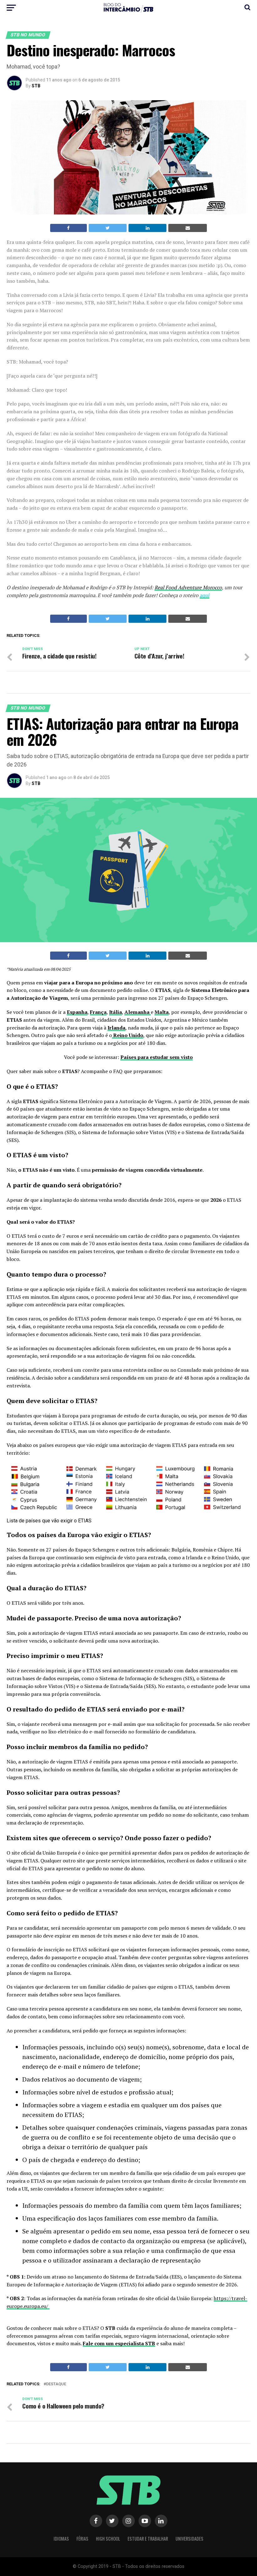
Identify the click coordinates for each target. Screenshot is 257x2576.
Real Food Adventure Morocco (188, 587)
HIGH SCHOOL (108, 2539)
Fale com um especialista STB (119, 2343)
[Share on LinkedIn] (147, 228)
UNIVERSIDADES (189, 2539)
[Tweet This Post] (108, 228)
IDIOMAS (61, 2539)
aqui (205, 595)
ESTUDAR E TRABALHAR (148, 2539)
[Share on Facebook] (68, 228)
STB (36, 86)
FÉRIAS (82, 2539)
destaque (56, 2384)
